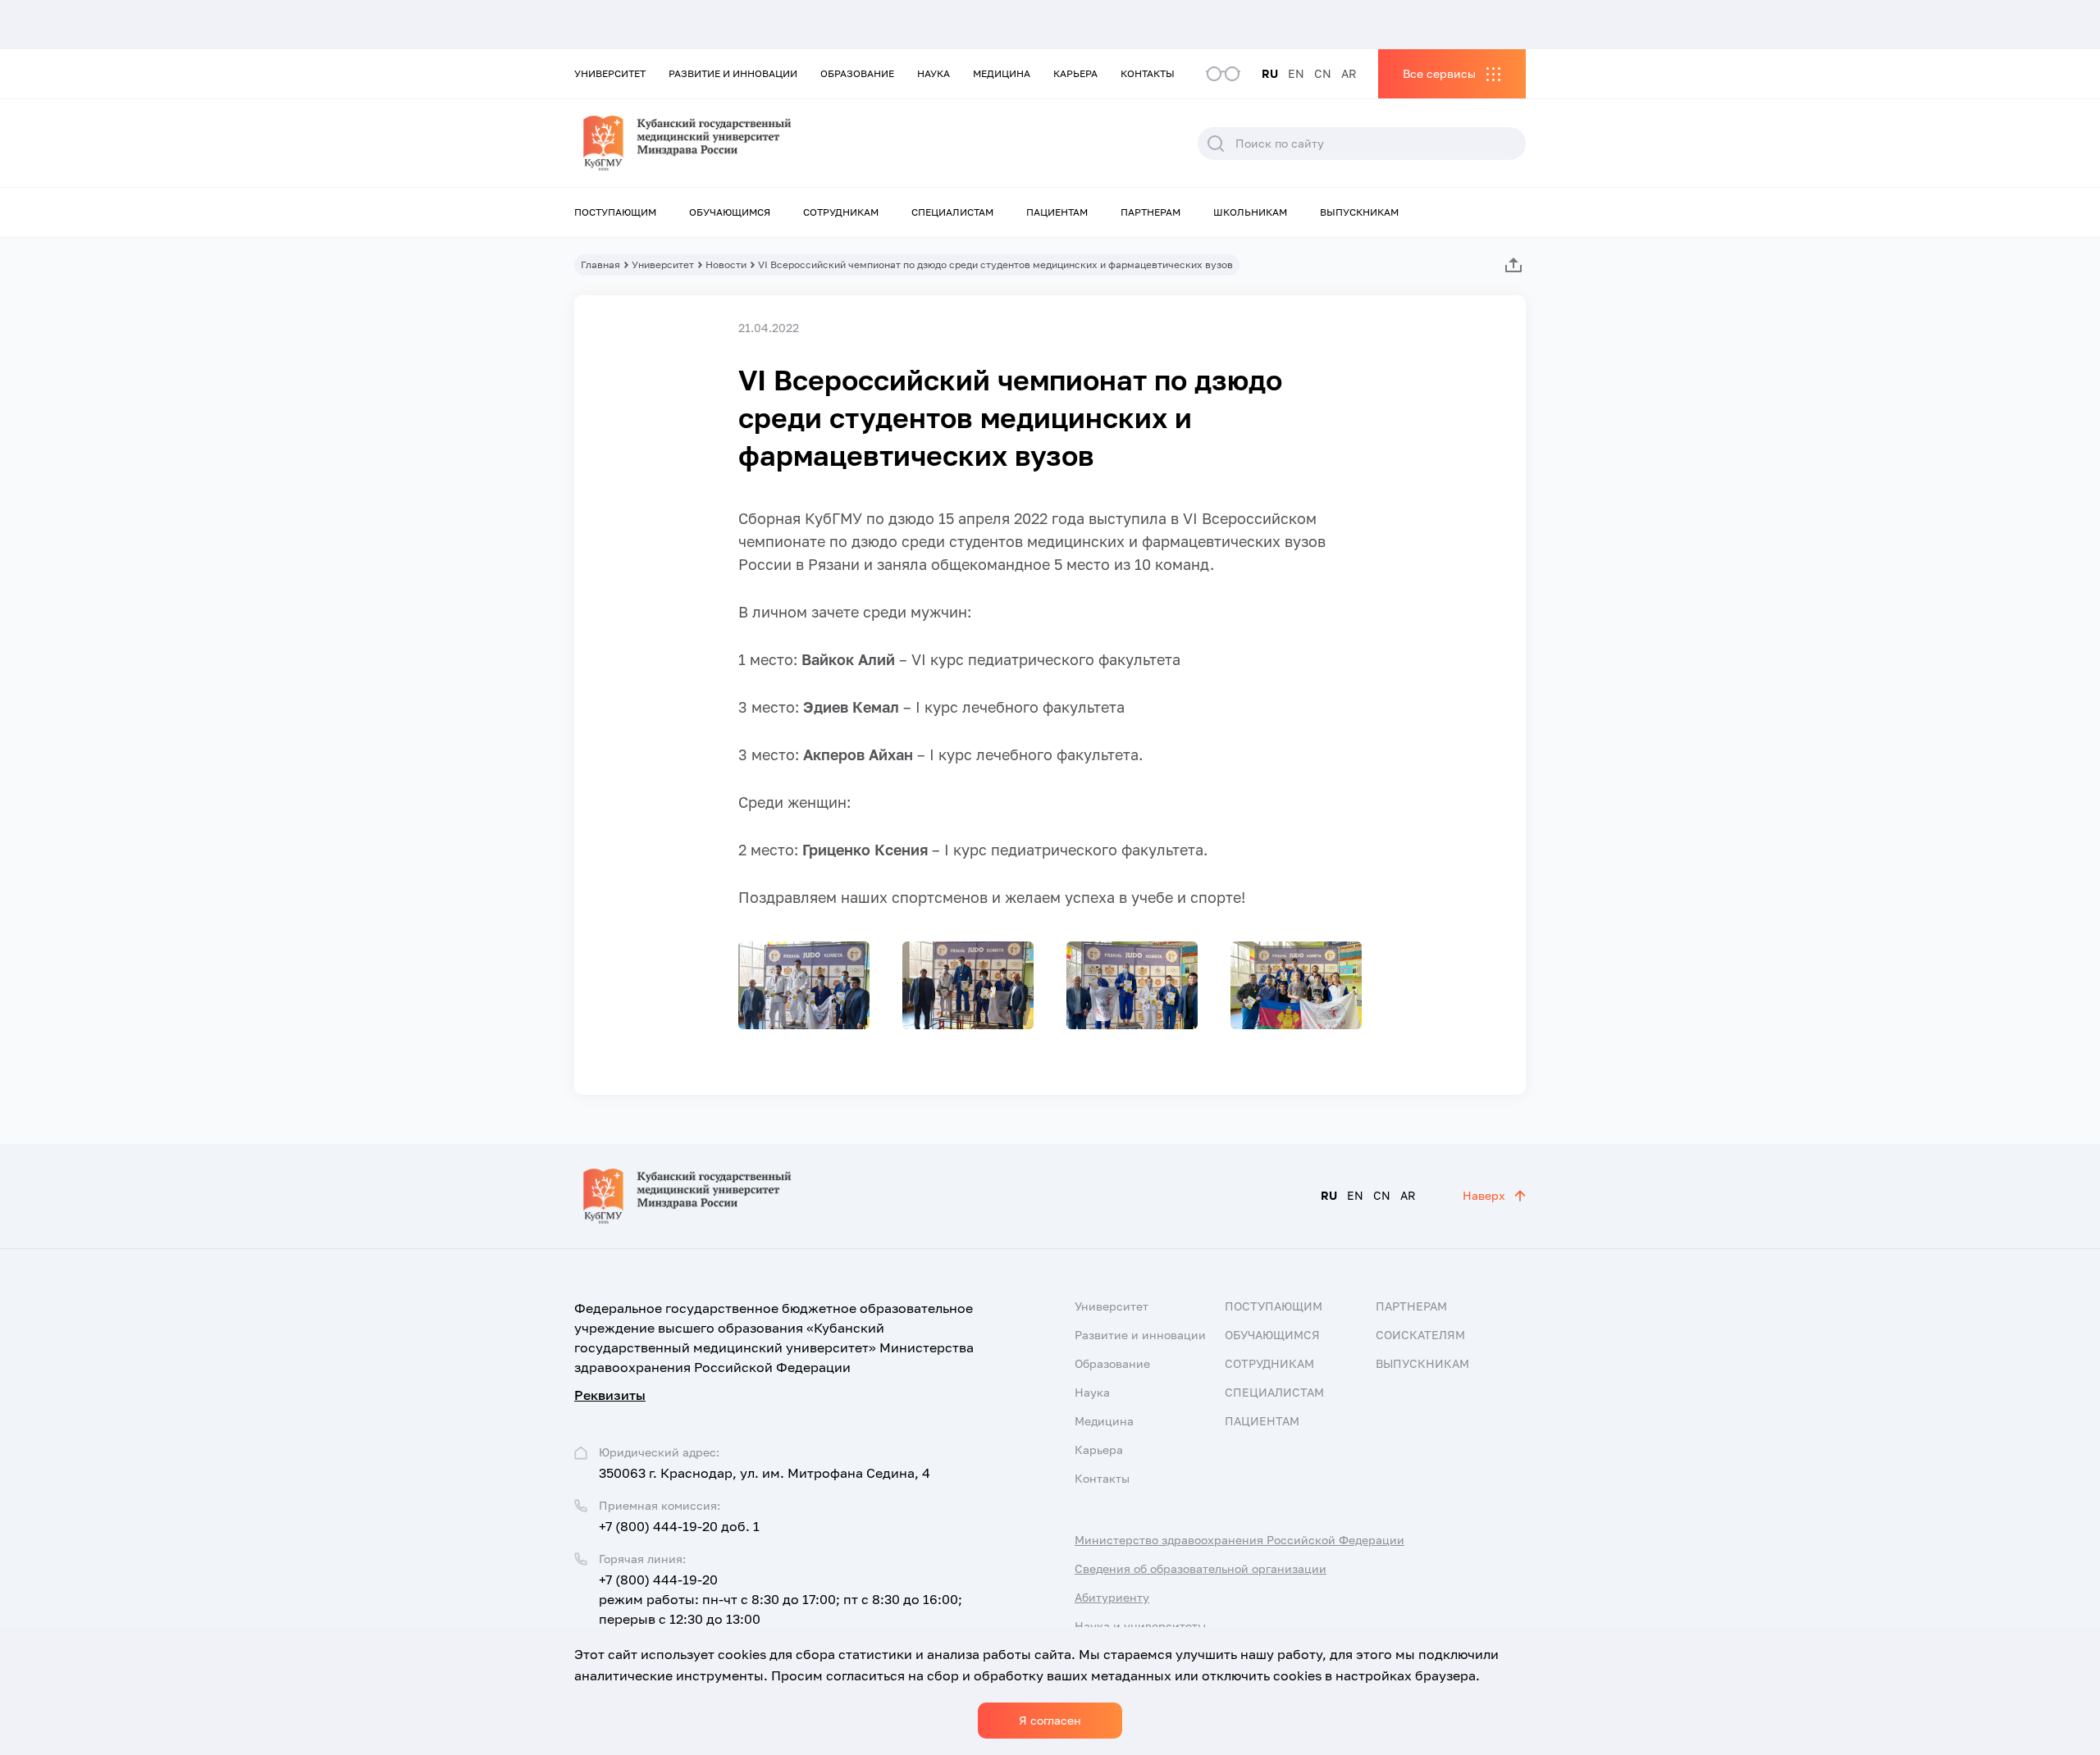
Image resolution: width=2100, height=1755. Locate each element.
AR (1349, 73)
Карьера (1075, 73)
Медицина (1002, 73)
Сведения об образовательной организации (1201, 1568)
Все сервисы (1439, 73)
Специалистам (952, 212)
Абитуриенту (1112, 1597)
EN (1296, 73)
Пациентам (1057, 212)
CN (1323, 73)
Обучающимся (730, 212)
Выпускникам (1359, 212)
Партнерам (1150, 212)
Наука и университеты (1140, 1626)
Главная (600, 264)
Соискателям (1420, 1335)
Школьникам (1250, 212)
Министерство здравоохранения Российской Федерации (1239, 1540)
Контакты (1148, 73)
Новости (726, 264)
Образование (857, 73)
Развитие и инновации (733, 73)
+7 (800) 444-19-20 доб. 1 (679, 1526)
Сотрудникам (841, 212)
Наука (934, 73)
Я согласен (1050, 1720)
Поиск (1216, 144)
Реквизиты (610, 1395)
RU (1270, 73)
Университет (610, 73)
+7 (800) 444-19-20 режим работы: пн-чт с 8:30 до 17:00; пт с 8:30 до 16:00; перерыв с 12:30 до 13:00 (781, 1599)
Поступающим (615, 212)
